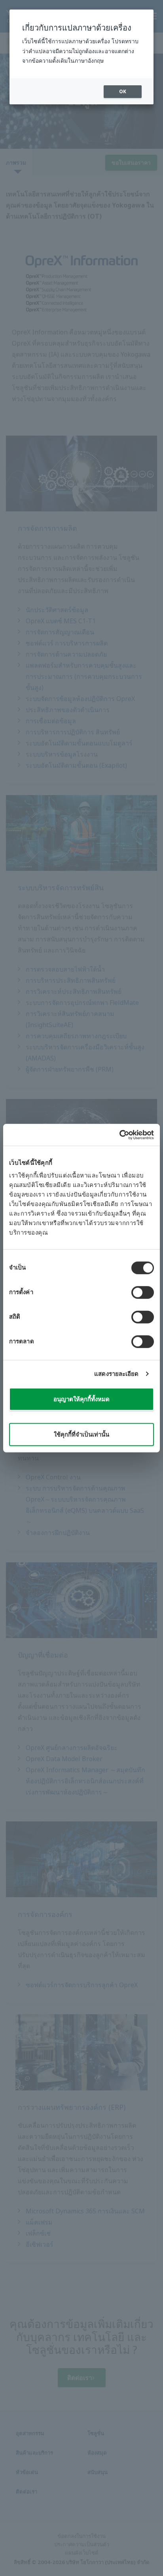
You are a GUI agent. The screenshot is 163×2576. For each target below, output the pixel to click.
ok (123, 91)
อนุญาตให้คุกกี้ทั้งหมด (81, 1399)
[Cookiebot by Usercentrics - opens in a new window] (119, 1135)
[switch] (143, 1292)
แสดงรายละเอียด (116, 1374)
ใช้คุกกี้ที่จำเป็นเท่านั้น (81, 1434)
